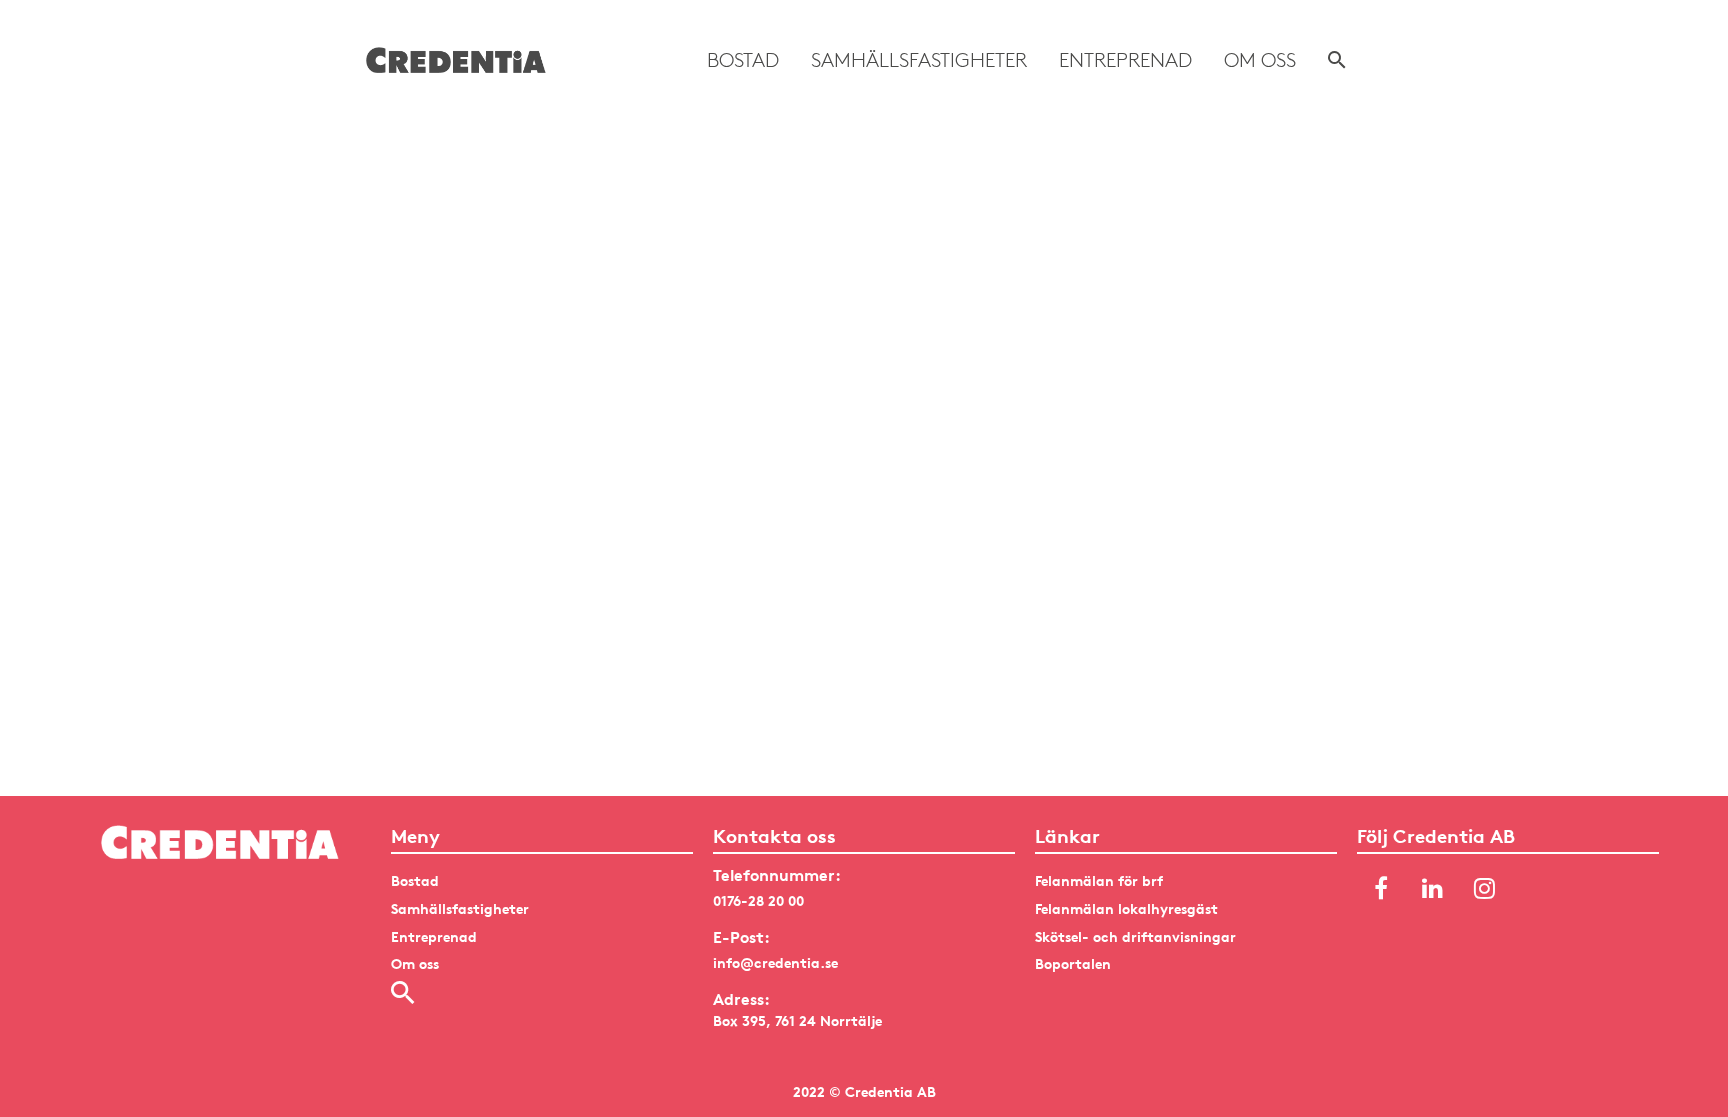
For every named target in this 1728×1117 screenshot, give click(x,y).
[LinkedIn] (1433, 889)
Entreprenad (1125, 60)
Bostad (743, 60)
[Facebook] (1381, 889)
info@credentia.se (775, 962)
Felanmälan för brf (1099, 880)
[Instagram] (1485, 889)
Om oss (1260, 60)
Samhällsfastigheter (919, 60)
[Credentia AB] (456, 60)
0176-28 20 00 (758, 900)
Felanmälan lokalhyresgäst (1126, 908)
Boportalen (1073, 963)
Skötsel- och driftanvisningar (1135, 936)
